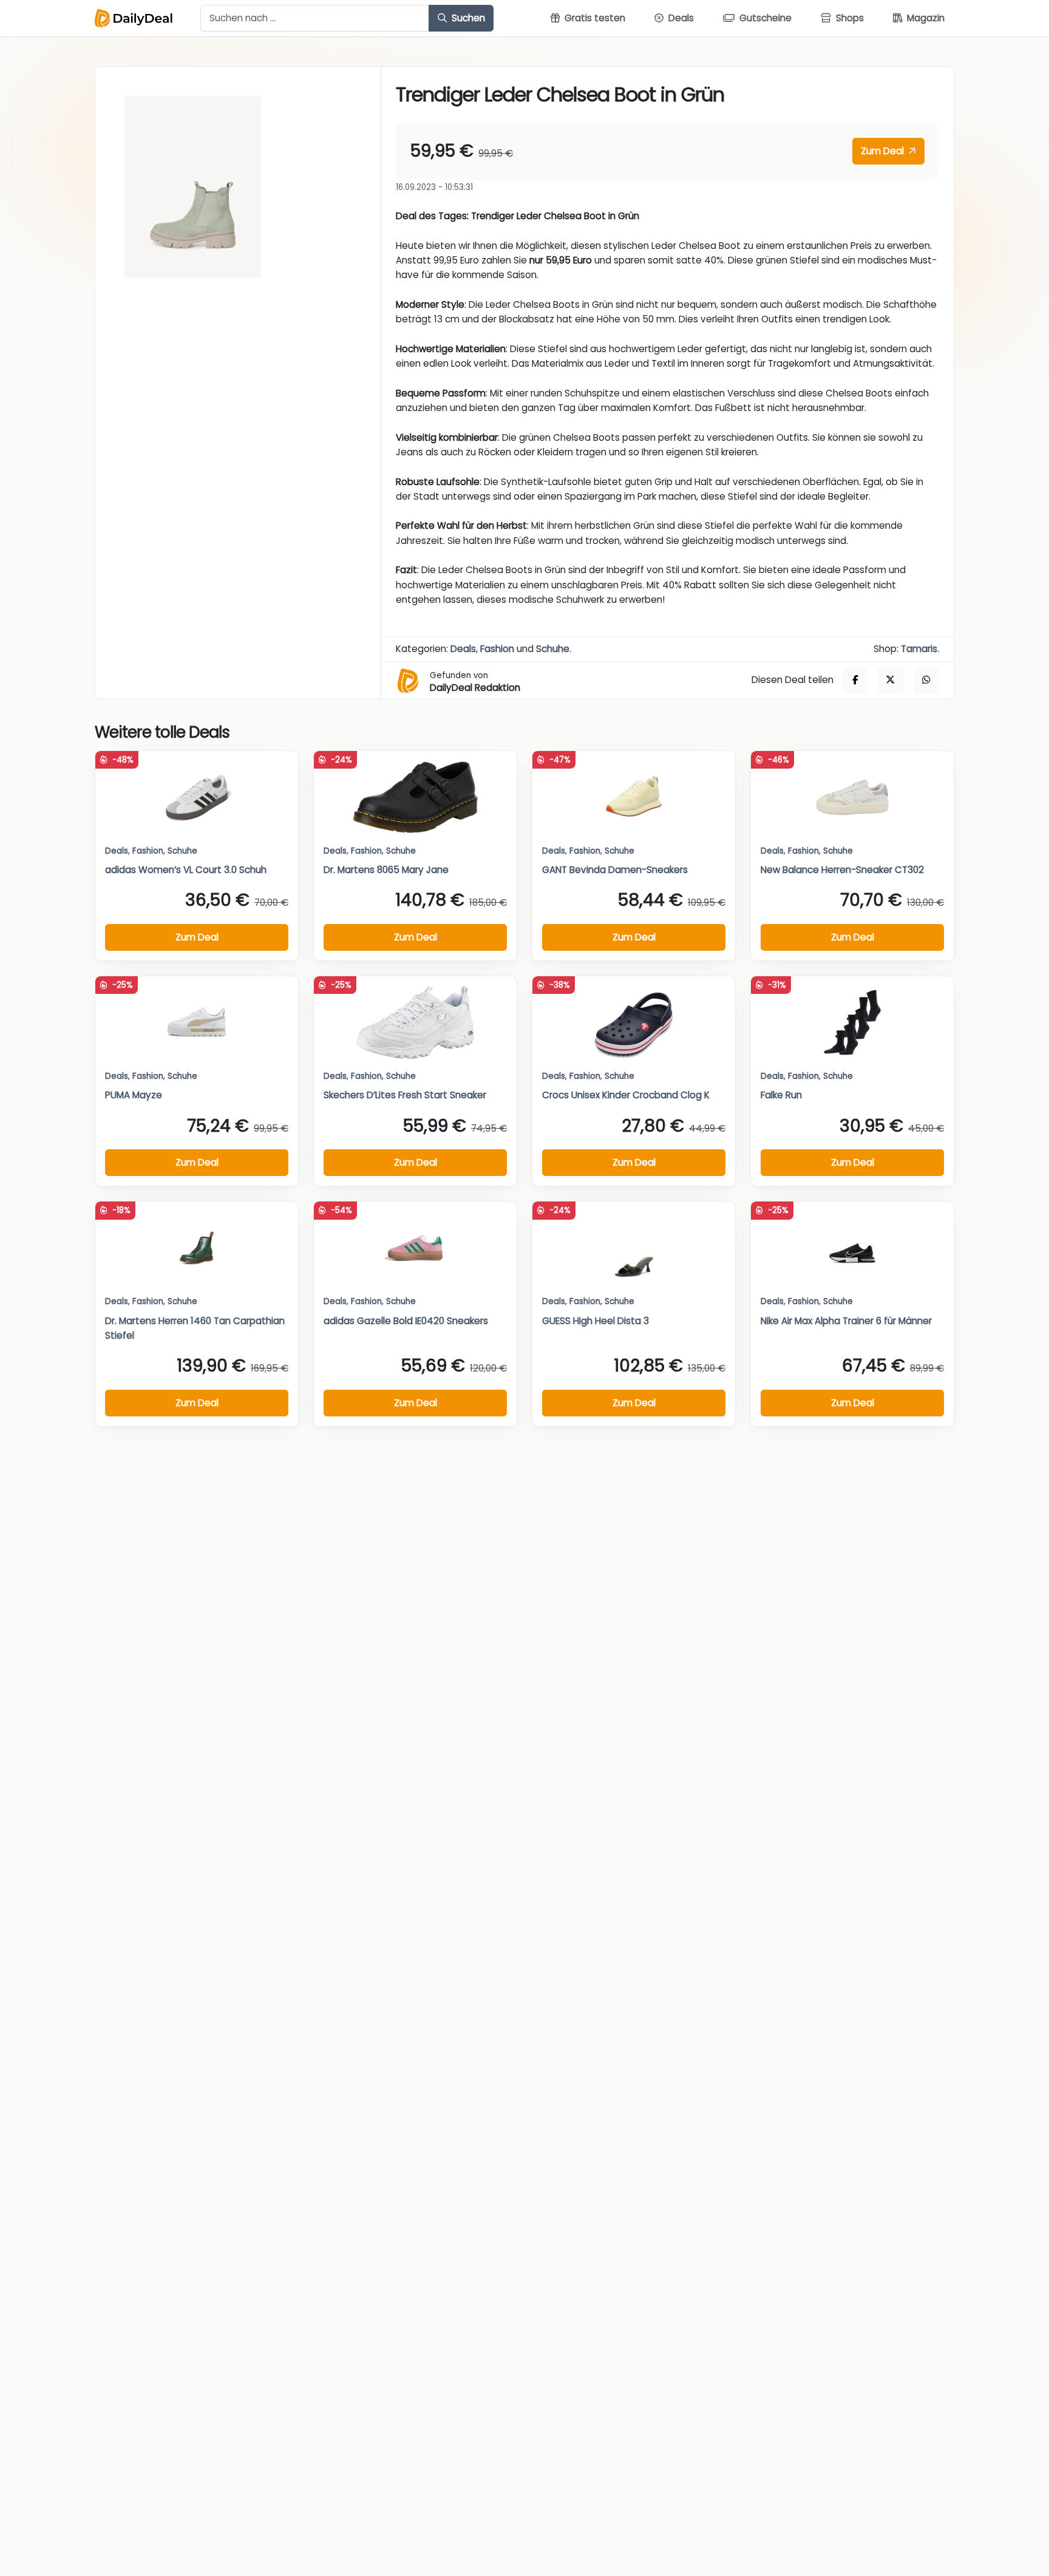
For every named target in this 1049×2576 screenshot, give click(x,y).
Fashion (497, 649)
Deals (463, 649)
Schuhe (553, 649)
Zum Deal (884, 151)
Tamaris (919, 649)
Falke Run (781, 1095)
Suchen (467, 18)
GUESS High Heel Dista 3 (596, 1321)
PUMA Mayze (134, 1095)
